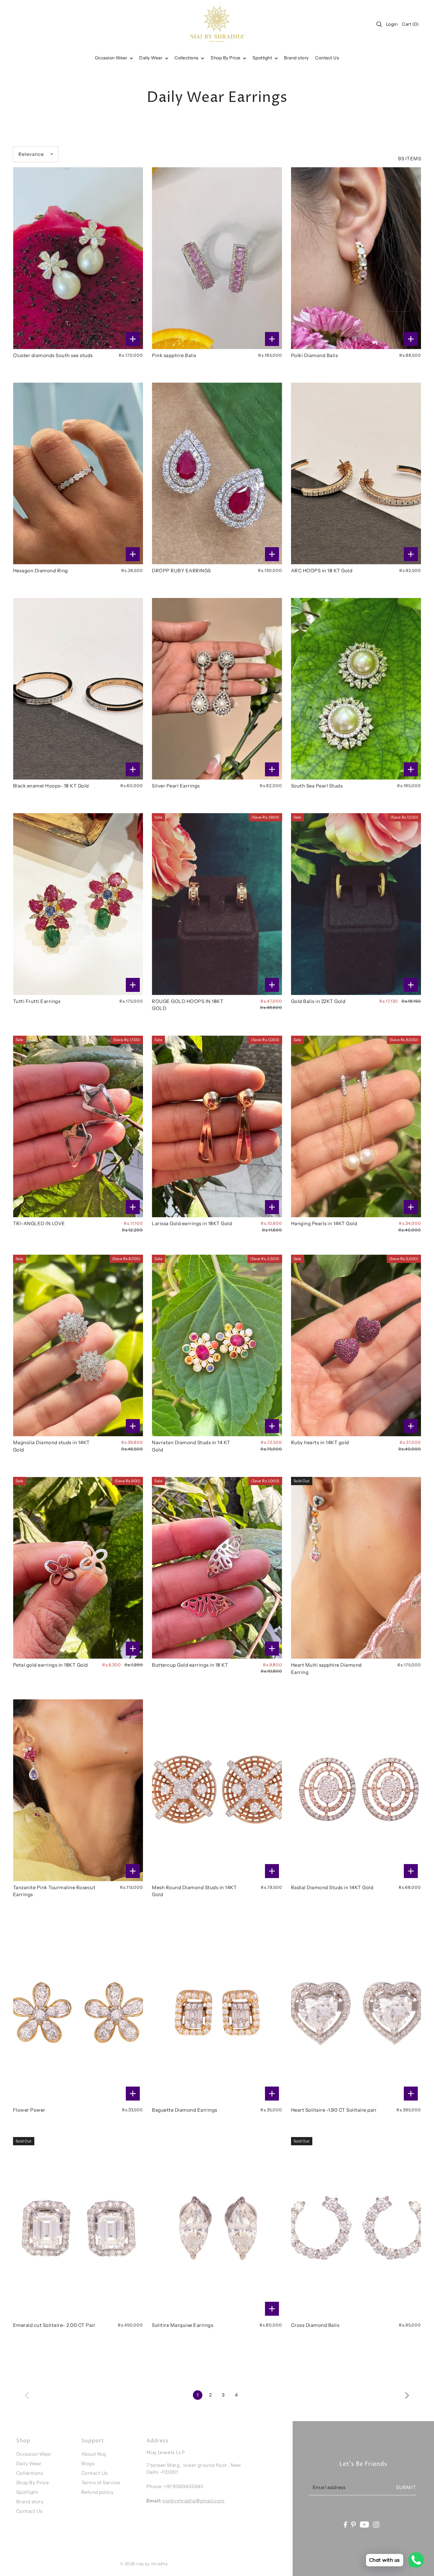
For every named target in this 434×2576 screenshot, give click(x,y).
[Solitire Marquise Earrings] (217, 2228)
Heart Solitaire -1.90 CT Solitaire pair (334, 2110)
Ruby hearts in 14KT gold (320, 1442)
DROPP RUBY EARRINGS (181, 571)
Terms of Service (101, 2483)
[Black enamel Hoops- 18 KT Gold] (78, 689)
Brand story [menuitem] (296, 58)
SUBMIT (406, 2487)
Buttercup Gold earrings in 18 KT (190, 1665)
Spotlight (27, 2492)
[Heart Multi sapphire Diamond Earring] (356, 1568)
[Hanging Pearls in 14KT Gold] (356, 1127)
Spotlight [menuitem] (263, 58)
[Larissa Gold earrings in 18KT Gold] (217, 1127)
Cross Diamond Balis (315, 2325)
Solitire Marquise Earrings (183, 2325)
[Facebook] (345, 2524)
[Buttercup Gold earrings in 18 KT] (217, 1568)
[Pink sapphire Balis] (217, 258)
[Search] (379, 24)
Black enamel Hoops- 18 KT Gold (51, 786)
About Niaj (94, 2454)
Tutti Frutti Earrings (37, 1001)
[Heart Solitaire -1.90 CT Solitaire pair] (356, 2013)
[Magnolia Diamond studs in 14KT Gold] (78, 1346)
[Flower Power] (78, 2013)
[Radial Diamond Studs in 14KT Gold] (356, 1790)
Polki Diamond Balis (315, 355)
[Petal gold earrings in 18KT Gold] (78, 1568)
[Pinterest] (354, 2524)
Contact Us (29, 2511)
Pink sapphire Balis (174, 355)
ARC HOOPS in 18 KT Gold (322, 571)
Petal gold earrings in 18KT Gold (51, 1665)
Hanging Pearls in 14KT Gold (324, 1223)
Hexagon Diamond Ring (41, 571)
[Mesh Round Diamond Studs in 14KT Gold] (217, 1790)
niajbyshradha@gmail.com (193, 2501)
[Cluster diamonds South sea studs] (78, 258)
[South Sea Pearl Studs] (356, 689)
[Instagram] (376, 2524)
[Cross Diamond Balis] (356, 2228)
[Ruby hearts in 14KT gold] (356, 1346)
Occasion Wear (112, 58)
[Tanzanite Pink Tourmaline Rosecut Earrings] (78, 1790)
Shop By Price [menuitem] (226, 58)
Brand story (30, 2502)
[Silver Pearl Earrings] (217, 689)
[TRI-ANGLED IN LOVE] (78, 1127)
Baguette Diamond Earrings (185, 2110)
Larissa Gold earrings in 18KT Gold (192, 1223)
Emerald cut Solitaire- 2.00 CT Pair (54, 2325)
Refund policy (98, 2492)
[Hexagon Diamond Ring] (78, 473)
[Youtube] (365, 2524)
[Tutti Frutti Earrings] (78, 904)
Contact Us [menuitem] (327, 58)
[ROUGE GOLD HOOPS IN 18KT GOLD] (217, 904)
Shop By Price (33, 2483)
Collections (187, 58)
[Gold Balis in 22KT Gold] (356, 904)
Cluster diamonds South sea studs (53, 355)
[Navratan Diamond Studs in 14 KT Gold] (217, 1346)
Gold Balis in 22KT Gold (318, 1001)
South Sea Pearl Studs (317, 786)
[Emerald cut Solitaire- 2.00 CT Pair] (78, 2228)
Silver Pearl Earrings (176, 786)
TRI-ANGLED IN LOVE (39, 1223)
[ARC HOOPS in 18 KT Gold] (356, 473)
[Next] (407, 2395)
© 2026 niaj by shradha (144, 2564)
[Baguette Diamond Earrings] (217, 2013)
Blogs (88, 2463)
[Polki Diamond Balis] (356, 258)
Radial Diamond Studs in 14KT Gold (332, 1887)
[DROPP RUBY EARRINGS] (217, 473)
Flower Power (29, 2110)
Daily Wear (151, 58)
